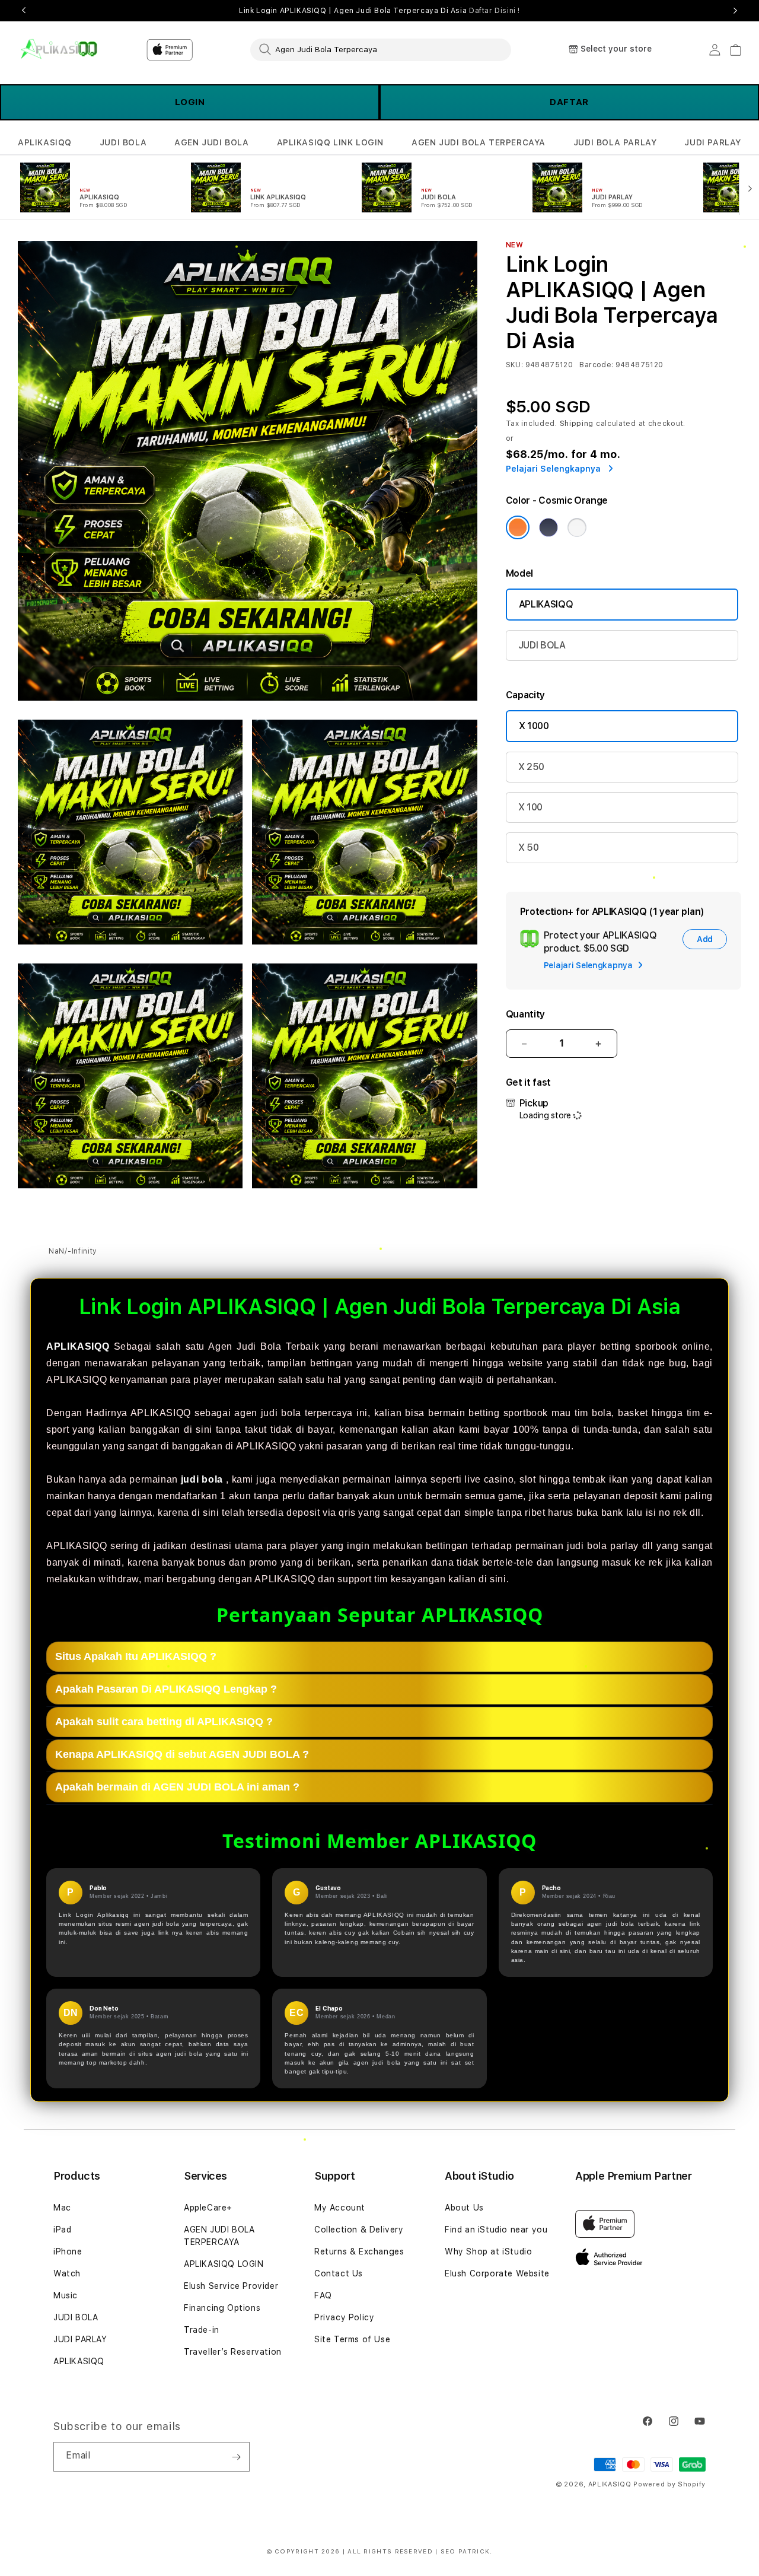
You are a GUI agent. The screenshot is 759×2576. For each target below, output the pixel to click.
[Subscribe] (236, 2457)
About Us (464, 2208)
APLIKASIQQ (45, 142)
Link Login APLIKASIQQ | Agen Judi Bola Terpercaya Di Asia (379, 11)
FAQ (323, 2295)
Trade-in (202, 2330)
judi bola (202, 1479)
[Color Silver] (577, 527)
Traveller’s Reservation (233, 2352)
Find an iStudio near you (496, 2230)
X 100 (530, 807)
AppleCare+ (208, 2208)
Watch (67, 2273)
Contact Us (339, 2273)
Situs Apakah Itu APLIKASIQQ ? (136, 1656)
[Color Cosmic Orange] (518, 527)
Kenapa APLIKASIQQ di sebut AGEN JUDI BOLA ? (182, 1754)
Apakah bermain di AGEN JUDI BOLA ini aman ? (177, 1787)
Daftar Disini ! (495, 11)
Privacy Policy (344, 2317)
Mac (62, 2208)
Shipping (577, 424)
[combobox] (381, 49)
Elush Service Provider (231, 2286)
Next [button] (735, 11)
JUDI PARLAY (713, 142)
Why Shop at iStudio (488, 2251)
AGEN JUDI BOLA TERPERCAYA (479, 142)
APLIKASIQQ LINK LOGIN (331, 142)
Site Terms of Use (352, 2339)
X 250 (531, 767)
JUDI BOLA (123, 142)
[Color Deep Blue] (548, 527)
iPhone (68, 2251)
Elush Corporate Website (497, 2273)
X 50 (529, 847)
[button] (45, 143)
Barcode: (596, 365)
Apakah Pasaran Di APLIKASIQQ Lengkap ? (166, 1689)
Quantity (525, 1014)
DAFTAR (569, 102)
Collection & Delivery (359, 2230)
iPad (62, 2230)
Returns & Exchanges (359, 2251)
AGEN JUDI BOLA (211, 142)
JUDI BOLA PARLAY (615, 142)
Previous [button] (24, 11)
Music (66, 2295)
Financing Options (222, 2308)
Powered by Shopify (669, 2484)
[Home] (59, 50)
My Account (340, 2208)
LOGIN (190, 102)
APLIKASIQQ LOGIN (224, 2264)
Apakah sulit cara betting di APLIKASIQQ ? (164, 1722)
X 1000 (534, 726)
